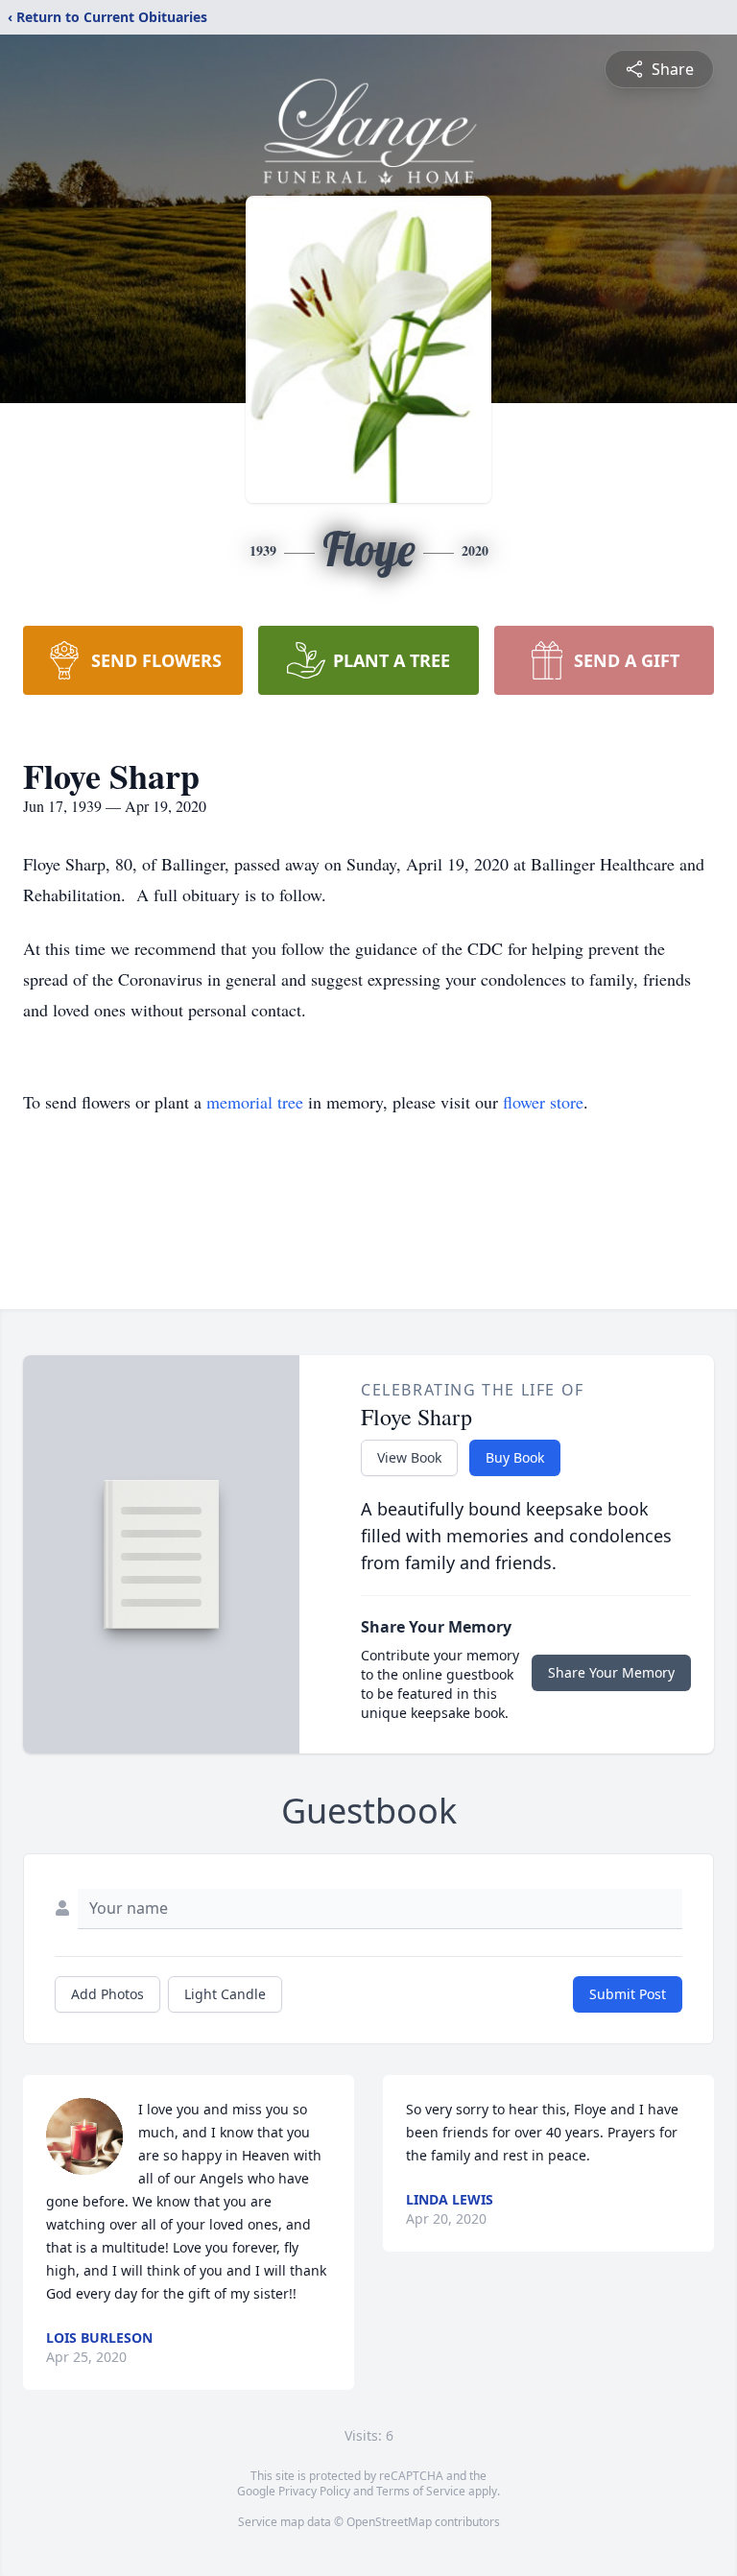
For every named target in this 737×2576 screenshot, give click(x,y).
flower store (543, 1102)
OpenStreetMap (389, 2522)
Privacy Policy (314, 2491)
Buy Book (515, 1457)
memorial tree (255, 1102)
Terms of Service (421, 2491)
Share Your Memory (611, 1672)
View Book (409, 1457)
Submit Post (628, 1994)
